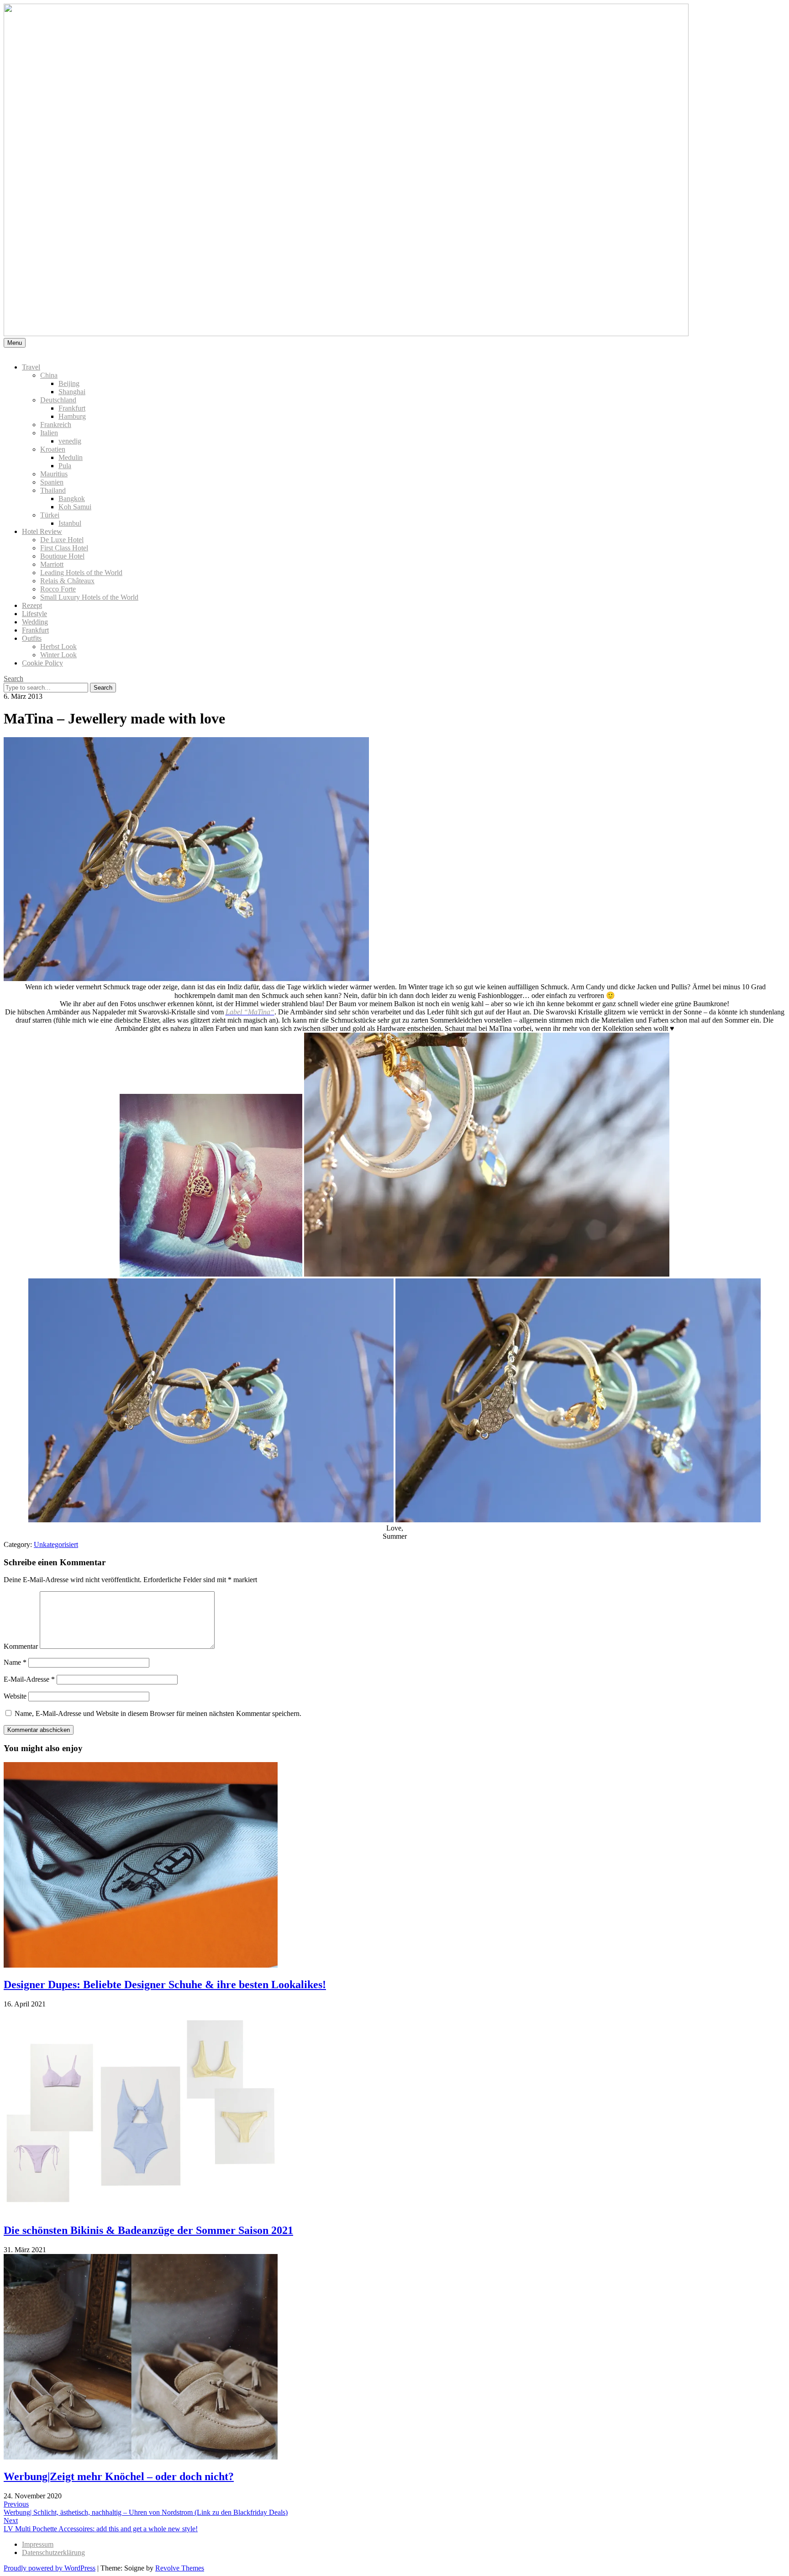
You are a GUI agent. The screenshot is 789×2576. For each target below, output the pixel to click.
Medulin (71, 457)
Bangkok (72, 499)
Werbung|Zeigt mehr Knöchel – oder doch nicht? (119, 2476)
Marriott (52, 564)
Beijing (69, 383)
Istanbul (70, 523)
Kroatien (53, 449)
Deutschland (58, 400)
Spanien (52, 482)
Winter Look (58, 655)
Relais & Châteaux (67, 581)
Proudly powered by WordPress (50, 2568)
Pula (65, 466)
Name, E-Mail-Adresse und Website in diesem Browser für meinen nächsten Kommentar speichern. (158, 1713)
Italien (49, 433)
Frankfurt (72, 408)
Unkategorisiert (56, 1544)
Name (15, 1662)
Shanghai (72, 392)
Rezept (32, 605)
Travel (31, 367)
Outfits (32, 638)
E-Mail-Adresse (29, 1679)
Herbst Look (58, 647)
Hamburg (72, 416)
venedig (70, 441)
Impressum (38, 2544)
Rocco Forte (58, 589)
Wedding (35, 622)
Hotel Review (42, 531)
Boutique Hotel (62, 556)
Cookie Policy (42, 663)
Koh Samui (75, 507)
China (49, 375)
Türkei (50, 515)
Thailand (53, 490)
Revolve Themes (180, 2568)
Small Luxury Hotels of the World (89, 597)
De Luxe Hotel (62, 540)
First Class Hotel (64, 548)
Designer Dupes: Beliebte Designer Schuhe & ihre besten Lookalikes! (165, 1985)
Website (15, 1696)
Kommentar (21, 1646)
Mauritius (54, 474)
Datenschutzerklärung (53, 2552)
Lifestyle (34, 614)
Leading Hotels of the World (81, 573)
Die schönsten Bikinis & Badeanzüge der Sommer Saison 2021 (148, 2230)
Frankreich (56, 425)
